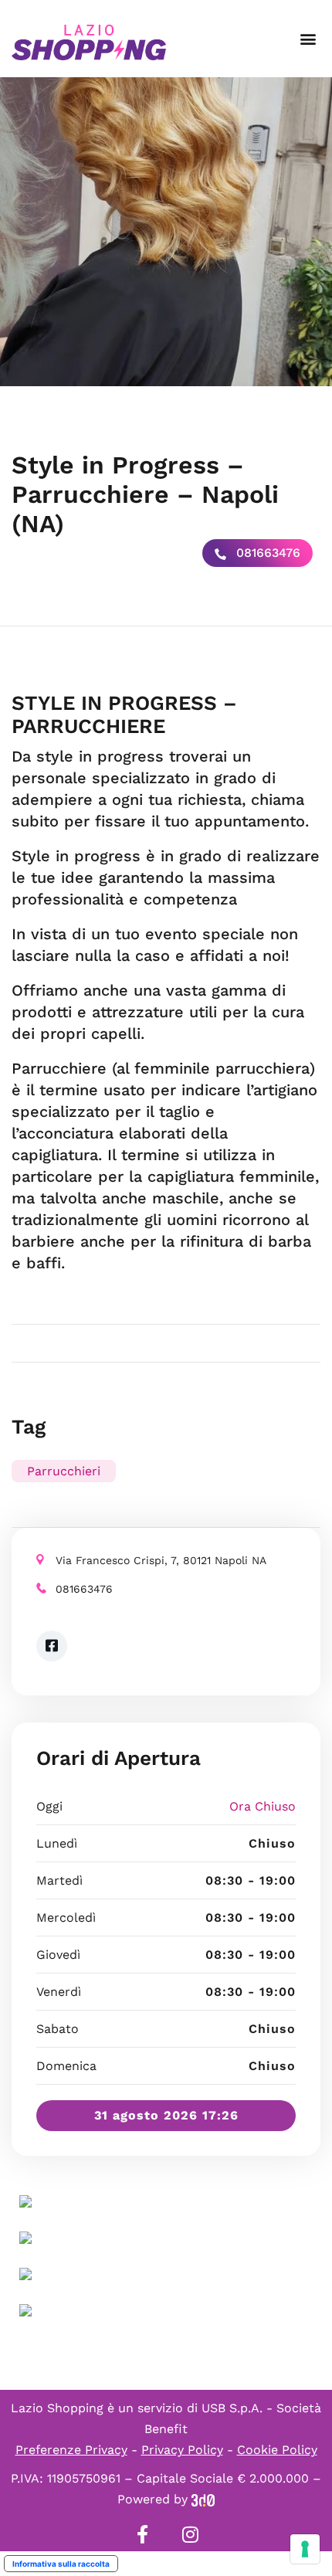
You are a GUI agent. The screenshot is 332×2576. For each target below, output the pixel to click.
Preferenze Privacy (71, 2450)
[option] (166, 232)
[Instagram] (190, 2534)
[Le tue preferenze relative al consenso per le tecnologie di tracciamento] (305, 2549)
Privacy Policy (182, 2450)
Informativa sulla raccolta (61, 2564)
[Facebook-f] (142, 2534)
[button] (308, 39)
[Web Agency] (203, 2499)
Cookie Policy (277, 2450)
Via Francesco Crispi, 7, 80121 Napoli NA (161, 1560)
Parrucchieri (64, 1471)
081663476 (266, 553)
